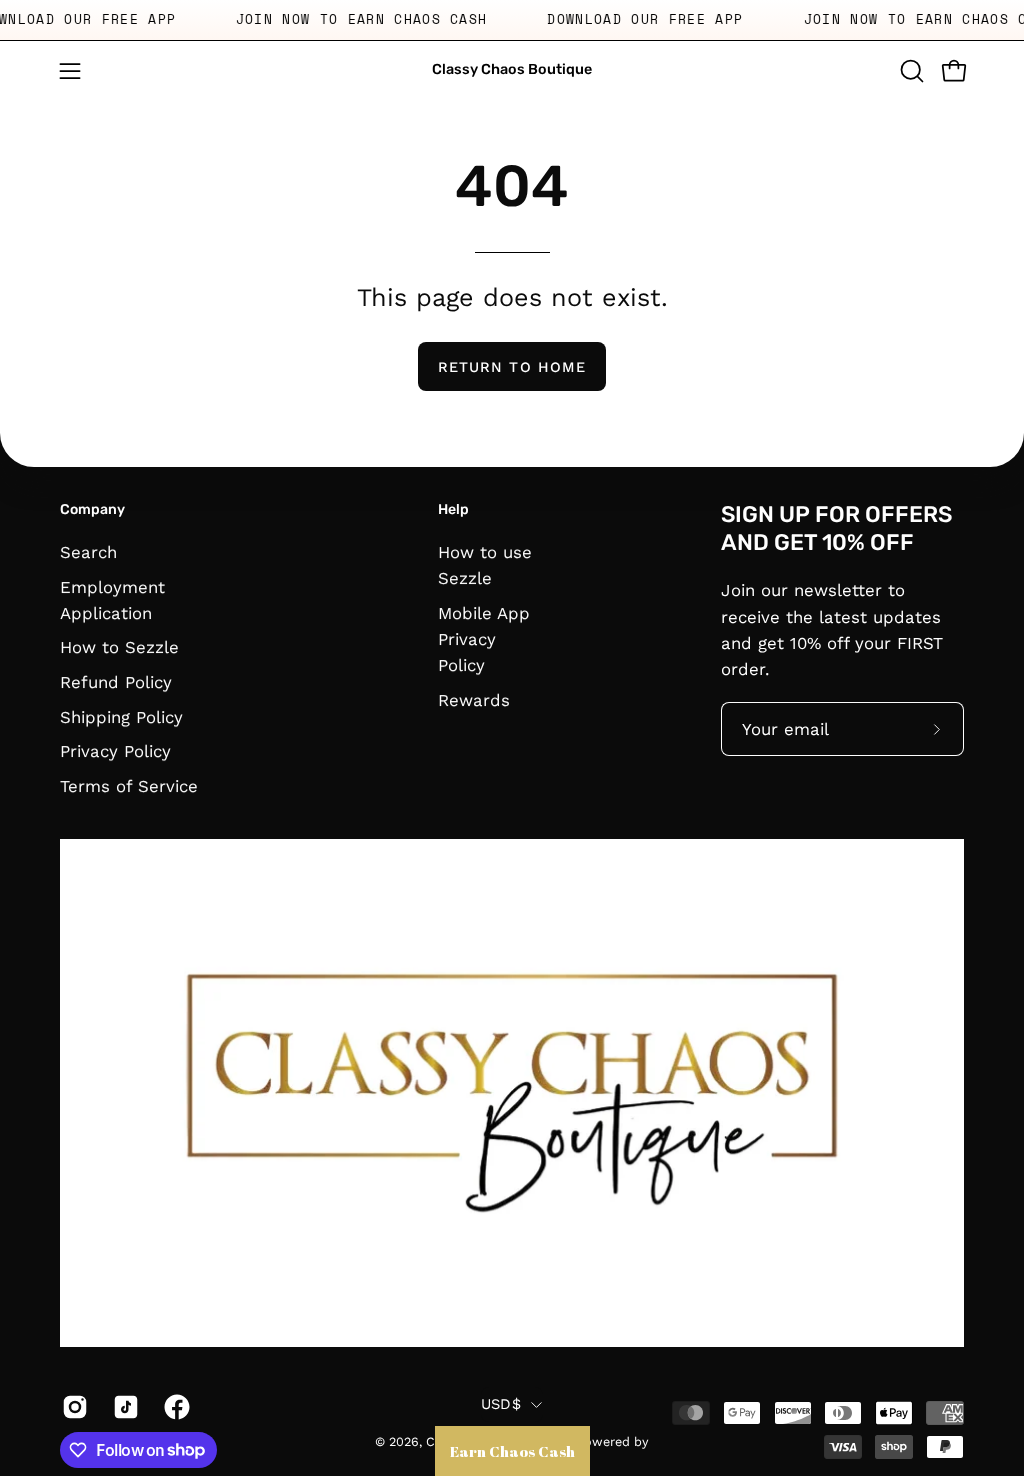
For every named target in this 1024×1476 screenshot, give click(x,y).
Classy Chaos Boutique (512, 69)
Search (88, 552)
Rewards (474, 700)
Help (453, 509)
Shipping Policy (121, 716)
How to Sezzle (119, 647)
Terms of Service (129, 786)
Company (92, 509)
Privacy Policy (115, 751)
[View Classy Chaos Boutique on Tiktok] (123, 1407)
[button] (910, 71)
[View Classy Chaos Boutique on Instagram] (72, 1407)
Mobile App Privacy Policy (484, 638)
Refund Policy (116, 682)
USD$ (501, 1404)
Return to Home (512, 367)
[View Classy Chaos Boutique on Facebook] (174, 1407)
